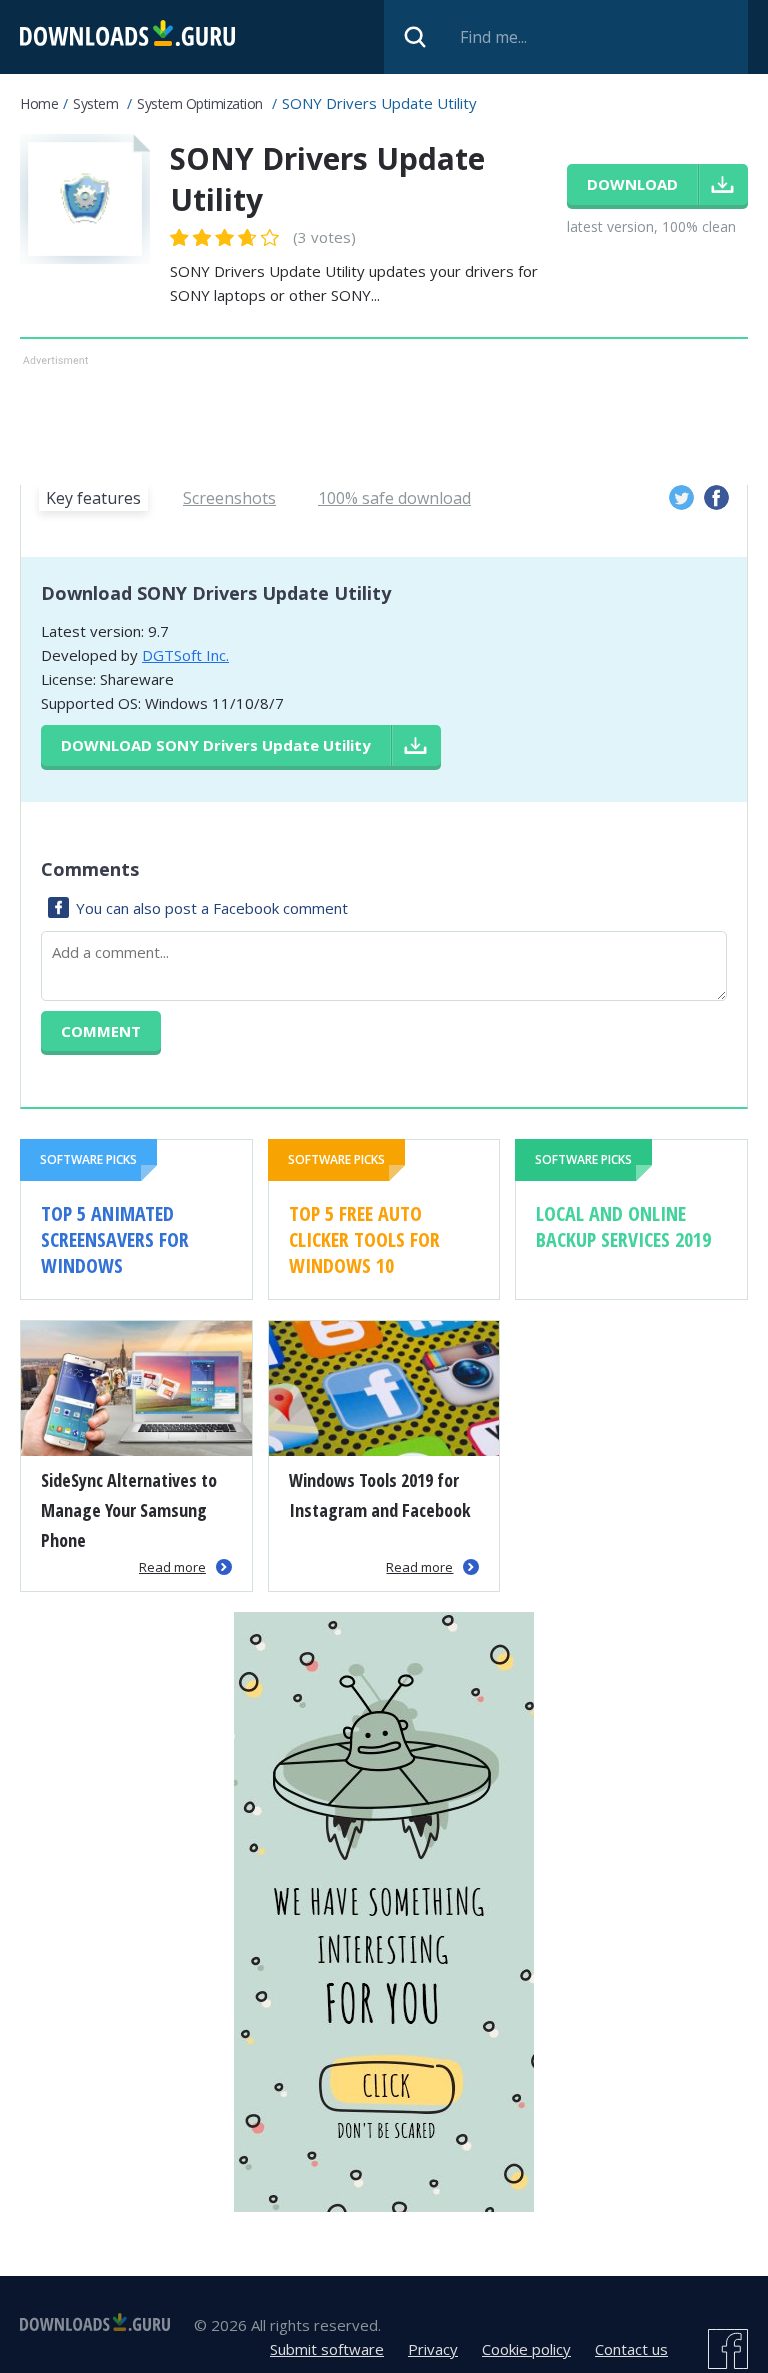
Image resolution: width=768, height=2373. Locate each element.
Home (39, 103)
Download (216, 745)
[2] (191, 237)
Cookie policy (526, 2349)
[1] (180, 237)
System (95, 103)
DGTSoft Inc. (185, 655)
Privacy (433, 2349)
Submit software (327, 2349)
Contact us (631, 2349)
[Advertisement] (384, 416)
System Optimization (200, 103)
